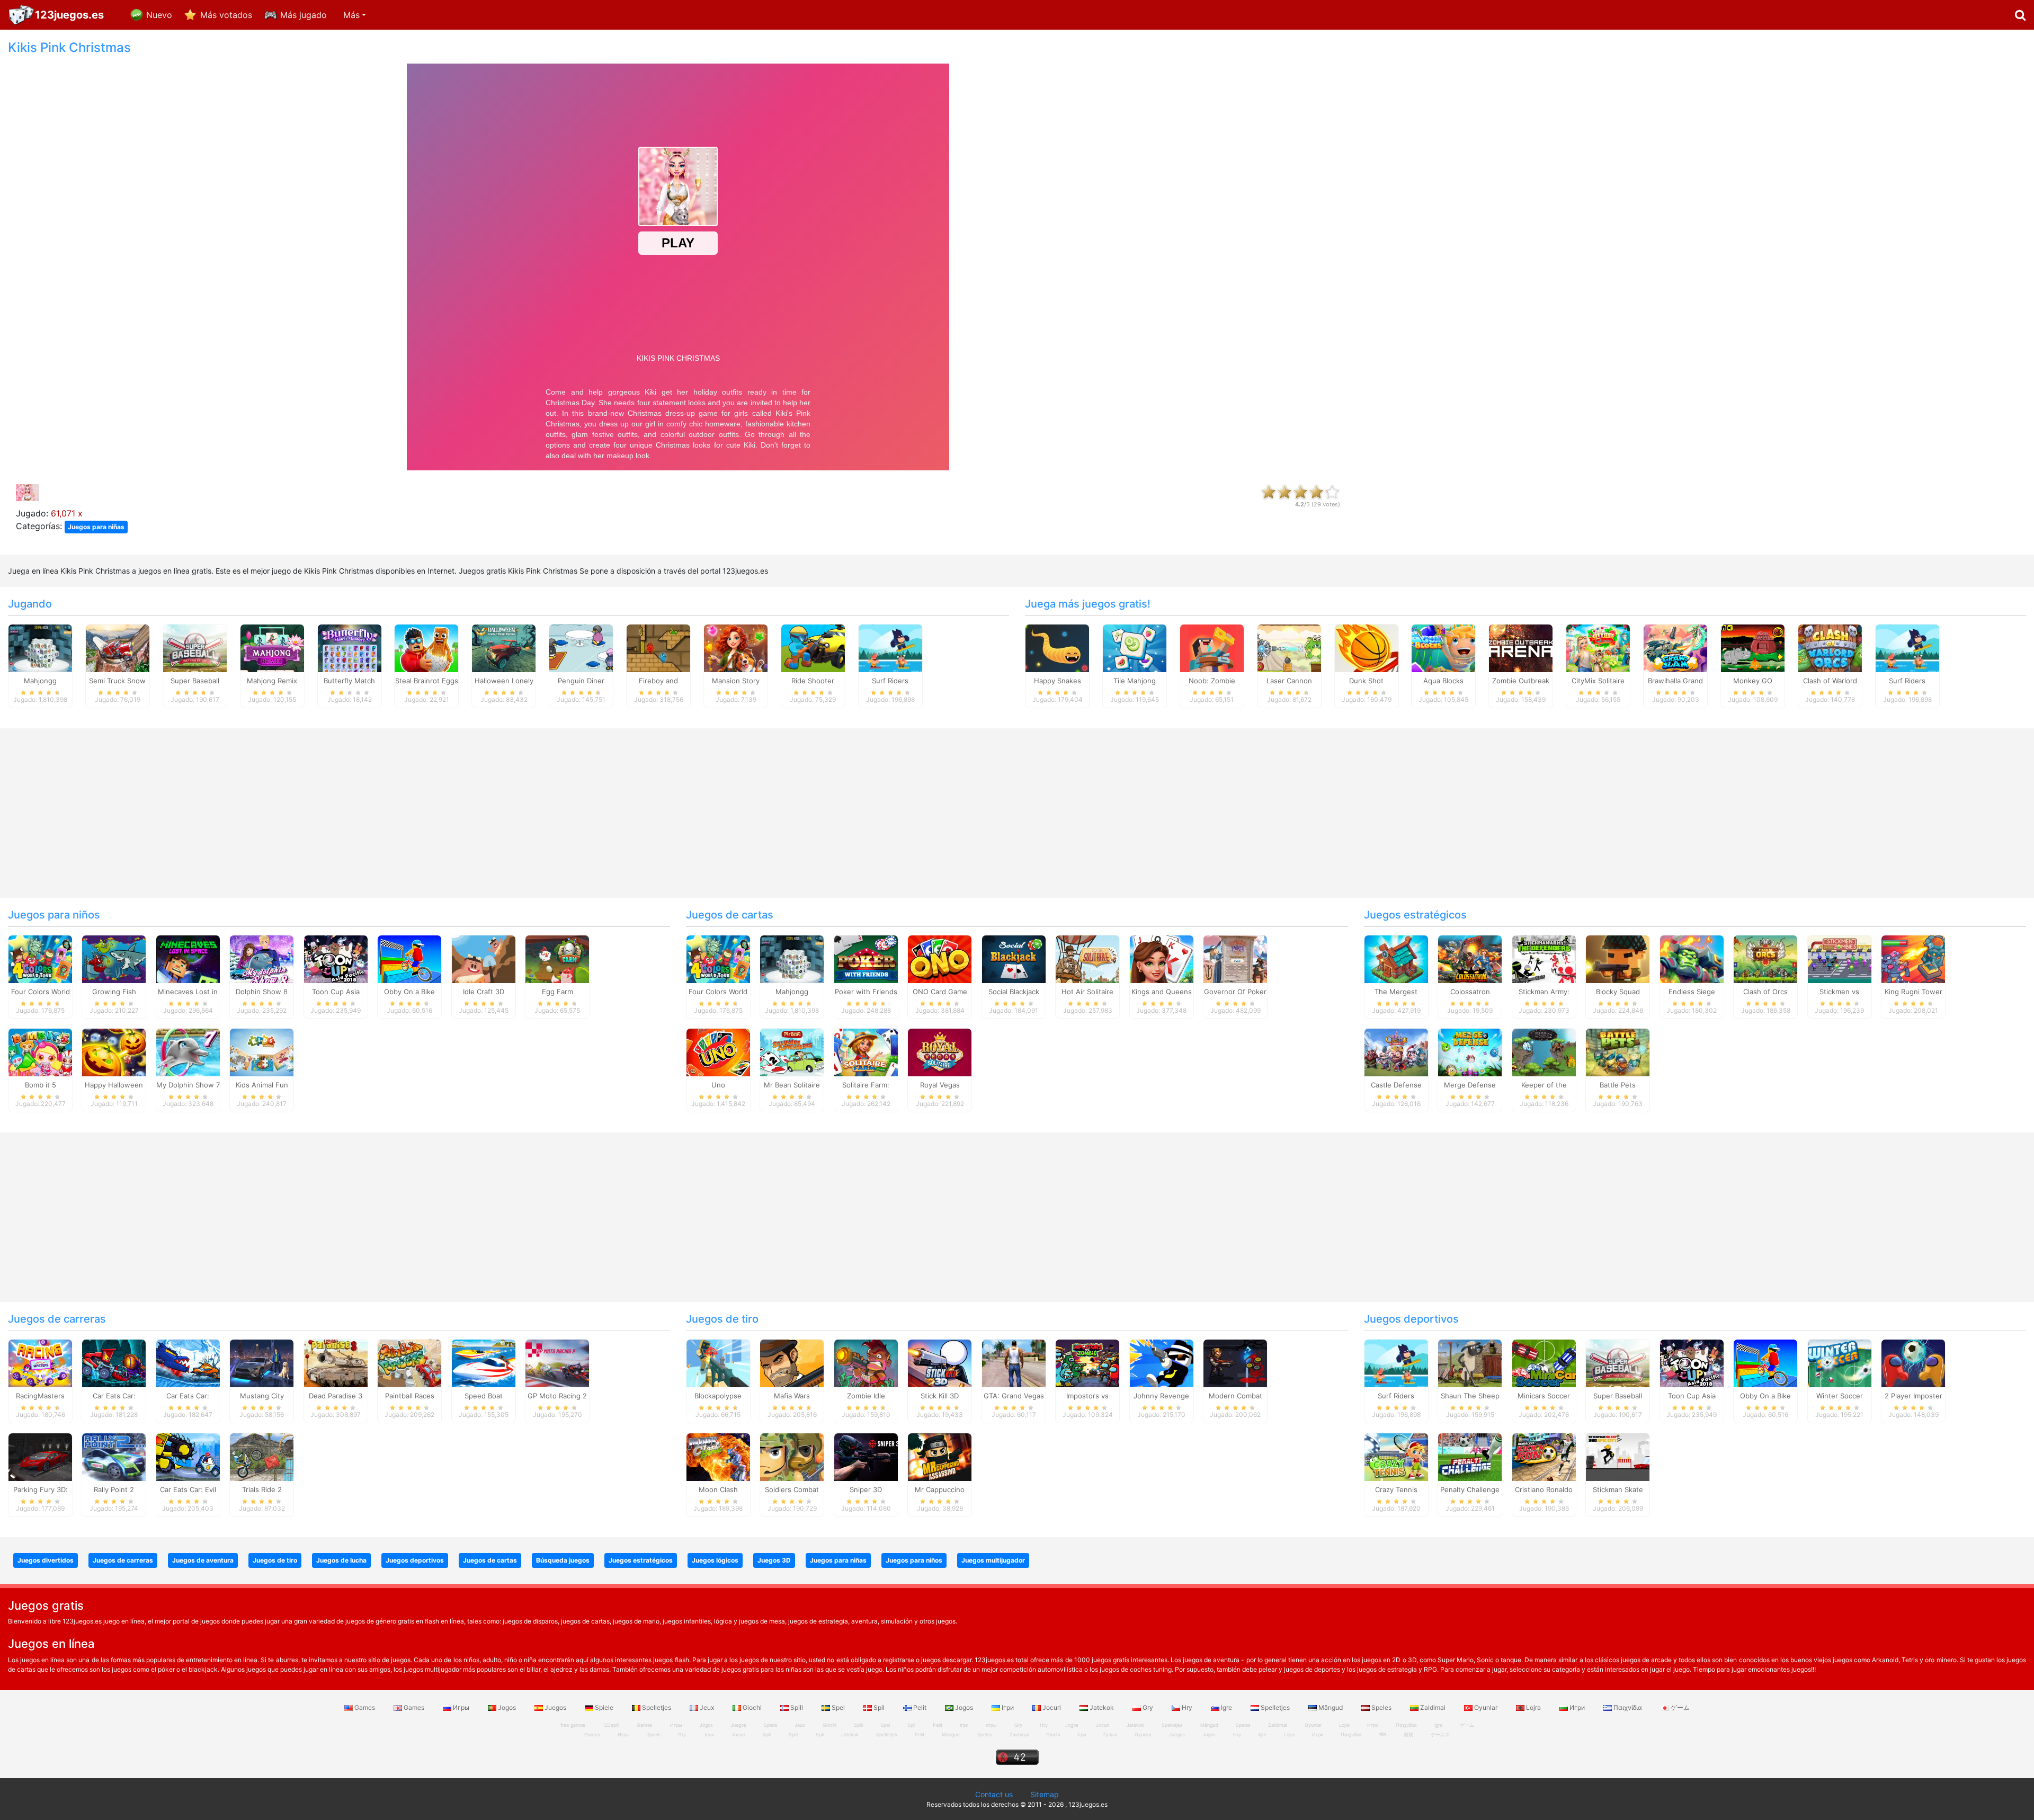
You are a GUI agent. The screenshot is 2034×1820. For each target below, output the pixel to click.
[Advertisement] (1695, 199)
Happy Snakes (1058, 681)
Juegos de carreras (57, 1319)
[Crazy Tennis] (1396, 1457)
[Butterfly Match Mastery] (350, 647)
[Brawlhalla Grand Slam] (1675, 647)
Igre (1226, 1707)
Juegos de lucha (341, 1560)
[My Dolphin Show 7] (188, 1052)
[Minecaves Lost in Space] (188, 958)
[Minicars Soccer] (1544, 1363)
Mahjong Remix (272, 681)
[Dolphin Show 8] (262, 958)
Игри (1577, 1707)
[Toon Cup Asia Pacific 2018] (336, 958)
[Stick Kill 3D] (940, 1363)
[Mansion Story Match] (736, 647)
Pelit (920, 1707)
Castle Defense (1396, 1085)
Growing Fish (114, 992)
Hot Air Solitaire (1087, 992)
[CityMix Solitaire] (1598, 647)
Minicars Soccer (1544, 1396)
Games (365, 1707)
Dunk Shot (1366, 681)
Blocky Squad (1618, 992)
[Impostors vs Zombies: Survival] (1087, 1363)
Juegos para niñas (96, 527)
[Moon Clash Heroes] (718, 1457)
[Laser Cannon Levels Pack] (1289, 647)
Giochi (752, 1707)
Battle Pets (1618, 1085)
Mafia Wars (792, 1396)
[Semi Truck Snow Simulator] (118, 647)
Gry (1148, 1707)
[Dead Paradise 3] (336, 1363)
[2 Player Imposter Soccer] (1913, 1363)
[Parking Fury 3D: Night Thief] (40, 1457)
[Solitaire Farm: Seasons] (866, 1052)
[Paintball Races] (409, 1363)
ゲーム (1679, 1707)
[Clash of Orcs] (1765, 958)
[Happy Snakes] (1057, 647)
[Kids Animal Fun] (262, 1052)
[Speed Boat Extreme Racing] (484, 1363)
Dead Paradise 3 (336, 1396)
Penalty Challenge (1470, 1489)
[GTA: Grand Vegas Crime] (1014, 1363)
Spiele (604, 1707)
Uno (718, 1085)
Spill (797, 1707)
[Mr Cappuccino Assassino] (940, 1457)
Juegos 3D (774, 1560)
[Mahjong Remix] (272, 647)
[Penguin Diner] (581, 647)
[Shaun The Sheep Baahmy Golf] (1470, 1363)
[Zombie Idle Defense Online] (866, 1363)
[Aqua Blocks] (1443, 647)
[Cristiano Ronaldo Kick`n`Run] (1544, 1457)
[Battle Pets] (1618, 1052)
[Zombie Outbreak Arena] (1521, 647)
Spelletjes (657, 1707)
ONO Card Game (940, 992)
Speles (1381, 1707)
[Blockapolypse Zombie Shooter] (718, 1363)
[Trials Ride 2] (262, 1457)
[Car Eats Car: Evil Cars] (188, 1457)
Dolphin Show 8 (262, 992)
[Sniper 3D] (866, 1457)
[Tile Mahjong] (1135, 647)
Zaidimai (1433, 1707)
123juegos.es (69, 15)
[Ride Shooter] (813, 647)
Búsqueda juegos (563, 1560)
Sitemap (1045, 1794)
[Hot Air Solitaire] (1087, 958)
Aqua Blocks (1443, 681)
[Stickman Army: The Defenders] (1544, 958)
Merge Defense (1470, 1085)
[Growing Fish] (114, 958)
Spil (879, 1707)
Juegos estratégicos (1415, 915)
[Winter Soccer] (1840, 1363)
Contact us (994, 1794)
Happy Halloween (114, 1085)
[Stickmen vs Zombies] (1840, 958)
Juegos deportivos (1411, 1319)
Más (351, 15)
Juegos (555, 1707)
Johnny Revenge (1161, 1396)
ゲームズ (1440, 1734)
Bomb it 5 (41, 1085)
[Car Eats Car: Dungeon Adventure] (114, 1363)
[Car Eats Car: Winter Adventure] (188, 1363)
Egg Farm (557, 992)
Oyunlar (1486, 1707)
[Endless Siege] (1692, 958)
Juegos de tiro (722, 1319)
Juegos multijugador (993, 1560)
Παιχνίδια (1628, 1707)
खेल (1383, 1734)
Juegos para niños (54, 915)
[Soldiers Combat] (792, 1457)
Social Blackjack (1014, 992)
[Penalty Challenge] (1470, 1457)
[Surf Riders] (890, 647)
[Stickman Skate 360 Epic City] (1618, 1457)
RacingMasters (40, 1396)
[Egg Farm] (557, 958)
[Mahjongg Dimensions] (40, 647)
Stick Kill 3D (940, 1396)
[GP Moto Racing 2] (557, 1363)
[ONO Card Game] (940, 958)
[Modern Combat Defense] (1235, 1363)
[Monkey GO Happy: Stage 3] (1753, 647)
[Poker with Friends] (866, 958)
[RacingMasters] (40, 1363)
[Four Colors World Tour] (40, 958)
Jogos (507, 1707)
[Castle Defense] (1396, 1052)
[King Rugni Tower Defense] (1913, 958)
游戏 (1408, 1734)
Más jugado (304, 15)
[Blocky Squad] (1618, 958)
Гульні (1110, 1734)
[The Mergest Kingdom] (1396, 958)
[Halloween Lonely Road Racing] (504, 647)
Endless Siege (1692, 992)
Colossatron (1470, 992)
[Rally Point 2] (114, 1457)
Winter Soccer (1840, 1396)
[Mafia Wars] (792, 1363)
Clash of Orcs (1765, 992)
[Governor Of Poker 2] (1235, 958)
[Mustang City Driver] (262, 1363)
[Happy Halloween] (114, 1052)
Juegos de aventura (203, 1560)
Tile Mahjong (1135, 681)
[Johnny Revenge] (1162, 1363)
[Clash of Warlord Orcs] (1830, 647)
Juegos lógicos (715, 1560)
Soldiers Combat (792, 1489)
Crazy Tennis (1396, 1489)
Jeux (707, 1707)
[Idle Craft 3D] (484, 958)
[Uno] (718, 1052)
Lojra (1533, 1707)
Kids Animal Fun (262, 1085)
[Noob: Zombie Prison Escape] (1212, 647)
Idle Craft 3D (484, 992)
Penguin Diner (581, 681)
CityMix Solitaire (1598, 681)
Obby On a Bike (409, 992)
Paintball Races (410, 1396)
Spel (838, 1707)
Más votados (226, 15)
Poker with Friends (866, 992)
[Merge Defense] (1470, 1052)
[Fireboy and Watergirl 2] (658, 647)
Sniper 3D (866, 1489)
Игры (461, 1707)
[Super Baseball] (195, 647)
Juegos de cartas (730, 915)
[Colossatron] (1470, 958)
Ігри (1008, 1707)
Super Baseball (195, 681)
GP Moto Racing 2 (557, 1396)
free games (573, 1725)
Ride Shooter (813, 681)
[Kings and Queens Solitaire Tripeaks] (1162, 958)
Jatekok (1102, 1707)
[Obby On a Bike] (409, 958)
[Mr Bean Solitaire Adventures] (792, 1052)
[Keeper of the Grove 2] (1544, 1052)
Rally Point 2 (114, 1489)
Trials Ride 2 (262, 1489)
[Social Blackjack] (1014, 958)
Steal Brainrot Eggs (427, 681)
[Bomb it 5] (40, 1052)
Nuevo (159, 15)
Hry (1187, 1707)
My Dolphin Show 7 (188, 1085)
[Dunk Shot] (1367, 647)
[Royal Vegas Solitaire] (940, 1052)
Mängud (1331, 1707)
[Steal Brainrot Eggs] (426, 647)
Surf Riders (890, 681)
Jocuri (1052, 1707)
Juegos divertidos (46, 1560)
